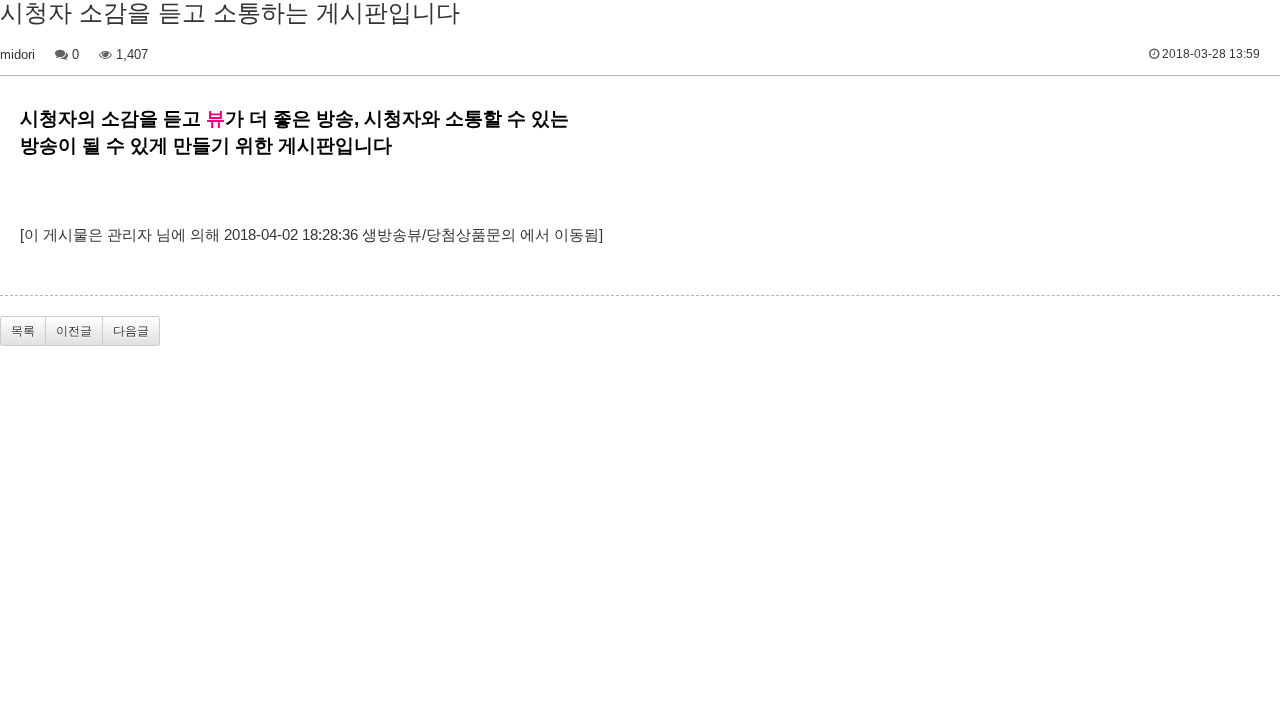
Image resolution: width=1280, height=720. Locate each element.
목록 (23, 331)
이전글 (74, 331)
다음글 (131, 331)
